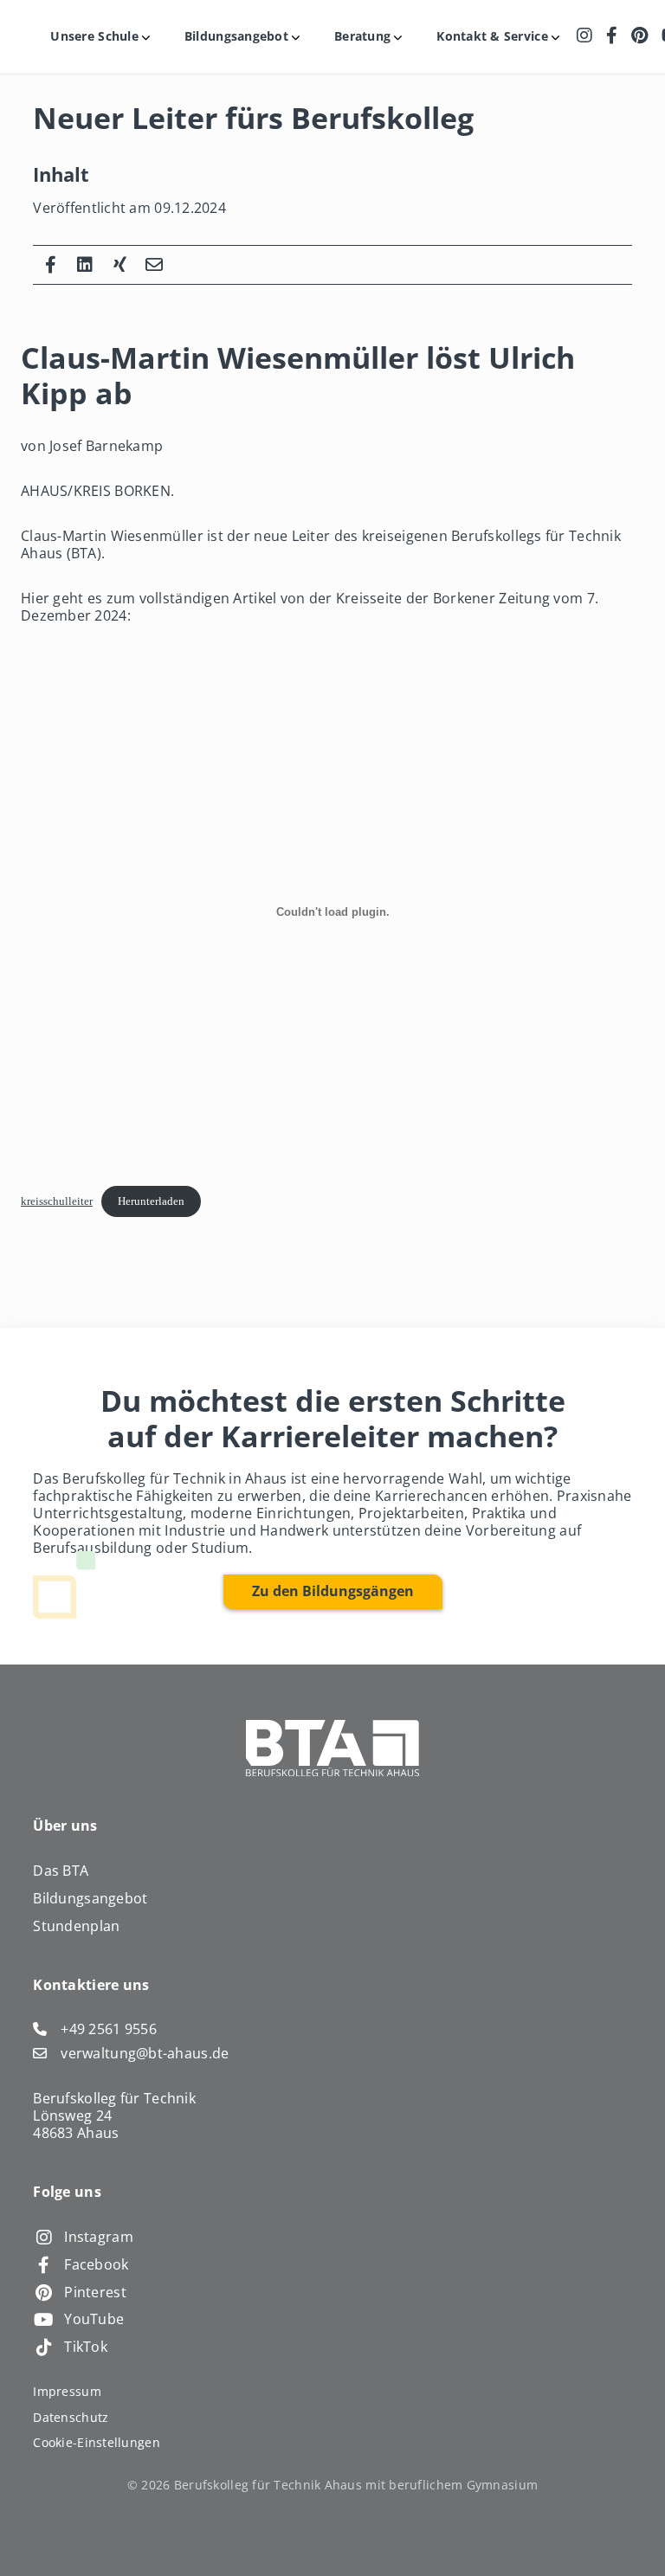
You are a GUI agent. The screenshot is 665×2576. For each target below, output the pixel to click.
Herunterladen (151, 1201)
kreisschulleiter (57, 1201)
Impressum (67, 2391)
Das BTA (61, 1871)
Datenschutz (71, 2417)
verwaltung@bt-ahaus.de (145, 2054)
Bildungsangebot (90, 1898)
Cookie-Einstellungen (96, 2442)
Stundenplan (76, 1926)
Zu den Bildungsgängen (333, 1591)
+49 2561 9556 (109, 2030)
